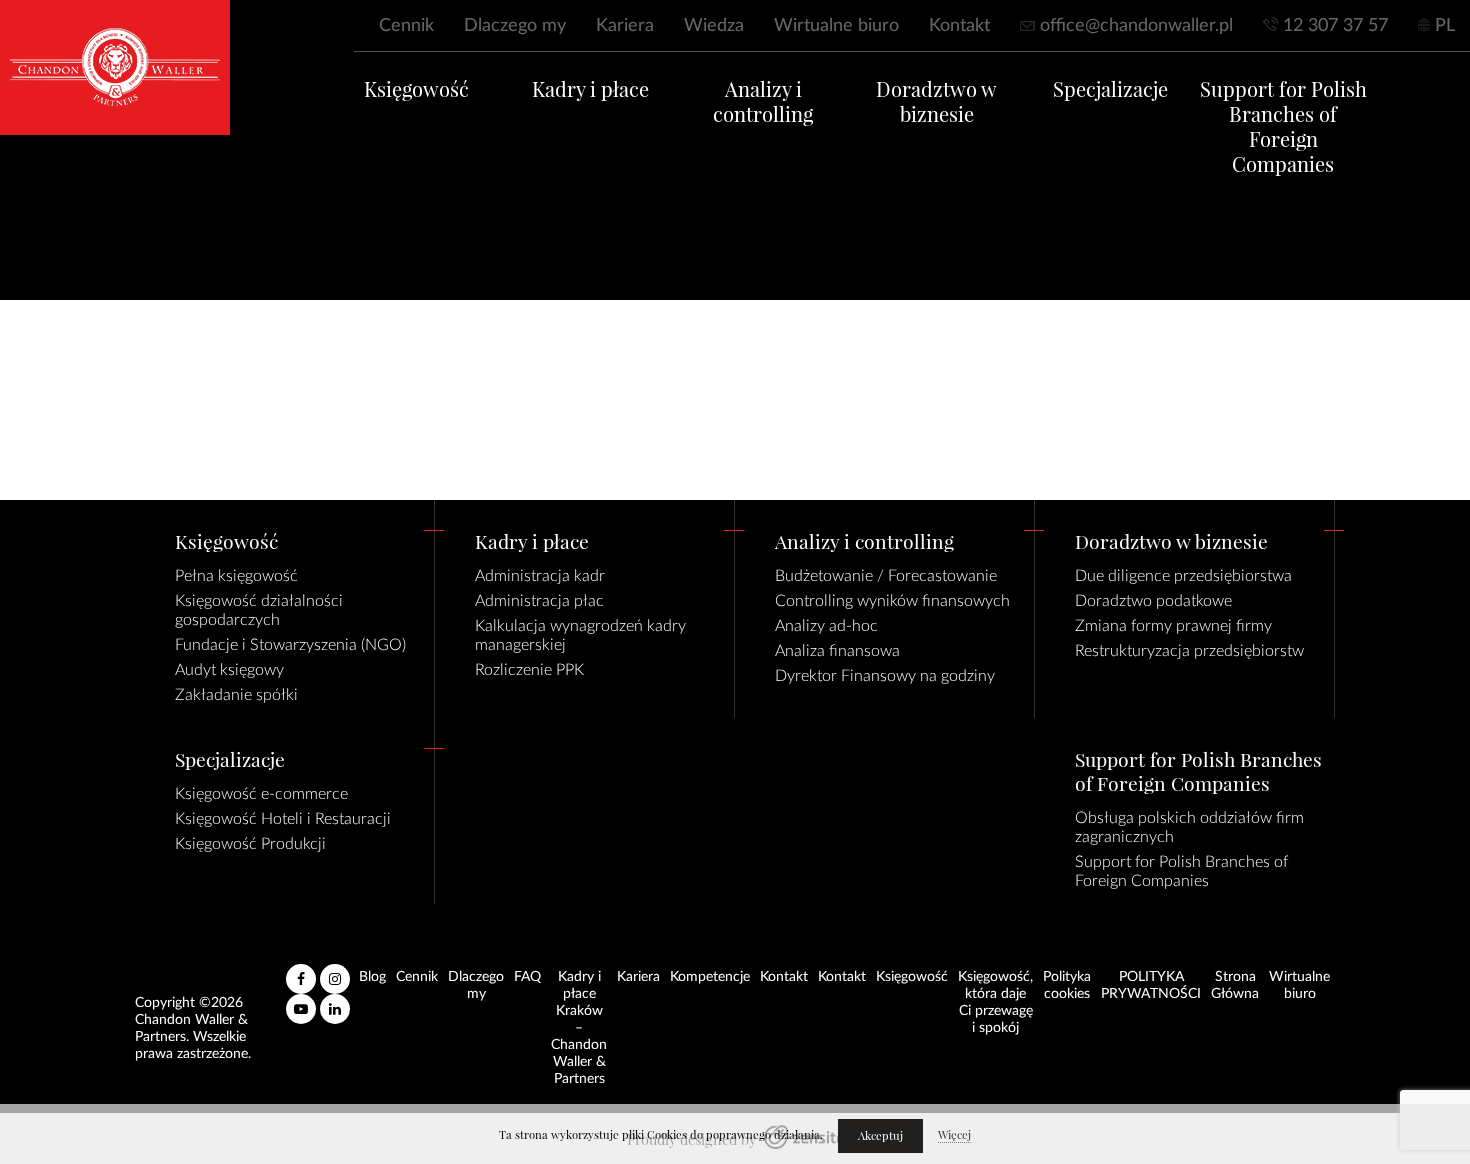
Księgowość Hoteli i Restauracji (283, 819)
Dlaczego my (515, 26)
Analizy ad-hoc (826, 626)
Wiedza (714, 26)
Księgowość (416, 89)
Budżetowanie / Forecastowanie (886, 576)
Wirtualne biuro (836, 26)
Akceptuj (880, 1136)
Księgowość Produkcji (250, 844)
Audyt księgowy (229, 670)
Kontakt (959, 26)
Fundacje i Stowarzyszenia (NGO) (290, 645)
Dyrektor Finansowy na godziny (885, 676)
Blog (372, 977)
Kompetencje (710, 977)
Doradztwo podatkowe (1153, 601)
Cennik (406, 26)
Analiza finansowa (837, 651)
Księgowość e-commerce (261, 794)
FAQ (527, 977)
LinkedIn (335, 1001)
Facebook (301, 971)
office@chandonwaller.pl (1136, 26)
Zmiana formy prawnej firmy (1173, 626)
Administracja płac (539, 601)
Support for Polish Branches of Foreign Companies (1283, 127)
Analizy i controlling (763, 102)
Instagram (335, 971)
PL (1445, 26)
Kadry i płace (590, 89)
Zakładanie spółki (236, 695)
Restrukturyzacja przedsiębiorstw (1189, 651)
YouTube (301, 1001)
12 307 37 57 (1335, 26)
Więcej (954, 1135)
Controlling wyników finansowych (892, 601)
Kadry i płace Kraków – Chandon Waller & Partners (579, 1028)
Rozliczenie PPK (529, 670)
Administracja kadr (540, 576)
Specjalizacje (1110, 89)
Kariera (625, 26)
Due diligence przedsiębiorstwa (1183, 576)
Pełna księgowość (236, 576)
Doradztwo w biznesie (936, 102)
